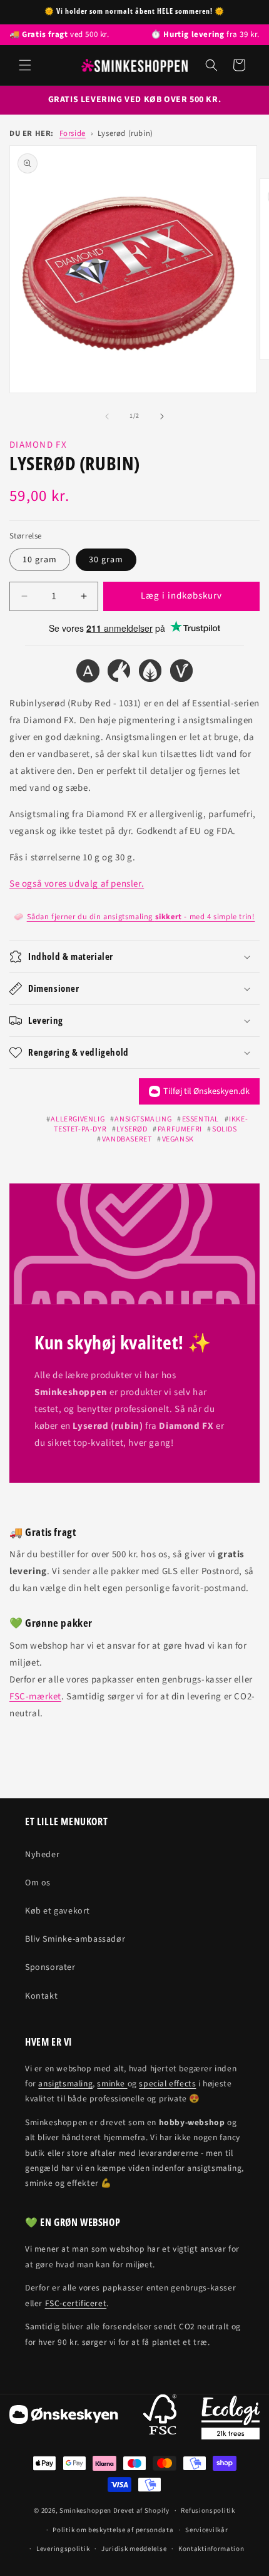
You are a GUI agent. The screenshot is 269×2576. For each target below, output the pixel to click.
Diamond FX (38, 445)
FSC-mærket (35, 1697)
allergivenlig (78, 1119)
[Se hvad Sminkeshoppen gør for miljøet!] (231, 2418)
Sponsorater (50, 1967)
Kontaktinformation (211, 2549)
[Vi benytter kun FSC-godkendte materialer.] (160, 2417)
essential (200, 1119)
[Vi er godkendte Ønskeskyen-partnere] (64, 2417)
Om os (38, 1883)
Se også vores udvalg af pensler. (77, 884)
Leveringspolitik (63, 2549)
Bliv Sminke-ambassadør (75, 1939)
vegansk (178, 1139)
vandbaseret (127, 1139)
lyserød (132, 1129)
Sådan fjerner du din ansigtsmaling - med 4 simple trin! (141, 917)
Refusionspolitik (208, 2511)
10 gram (40, 560)
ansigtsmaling (143, 1119)
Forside (73, 133)
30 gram (106, 560)
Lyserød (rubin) (125, 133)
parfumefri (180, 1129)
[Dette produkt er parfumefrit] (150, 673)
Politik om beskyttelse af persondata (113, 2530)
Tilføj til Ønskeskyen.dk (206, 1091)
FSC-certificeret (76, 2303)
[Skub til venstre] (107, 416)
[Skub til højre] (162, 416)
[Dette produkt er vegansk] (181, 673)
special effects (167, 2084)
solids (224, 1129)
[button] (25, 65)
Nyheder (42, 1855)
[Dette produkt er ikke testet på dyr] (119, 673)
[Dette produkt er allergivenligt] (88, 673)
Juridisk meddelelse (134, 2549)
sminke (112, 2084)
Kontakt (41, 1996)
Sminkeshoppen (85, 2511)
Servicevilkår (206, 2530)
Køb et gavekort (58, 1911)
